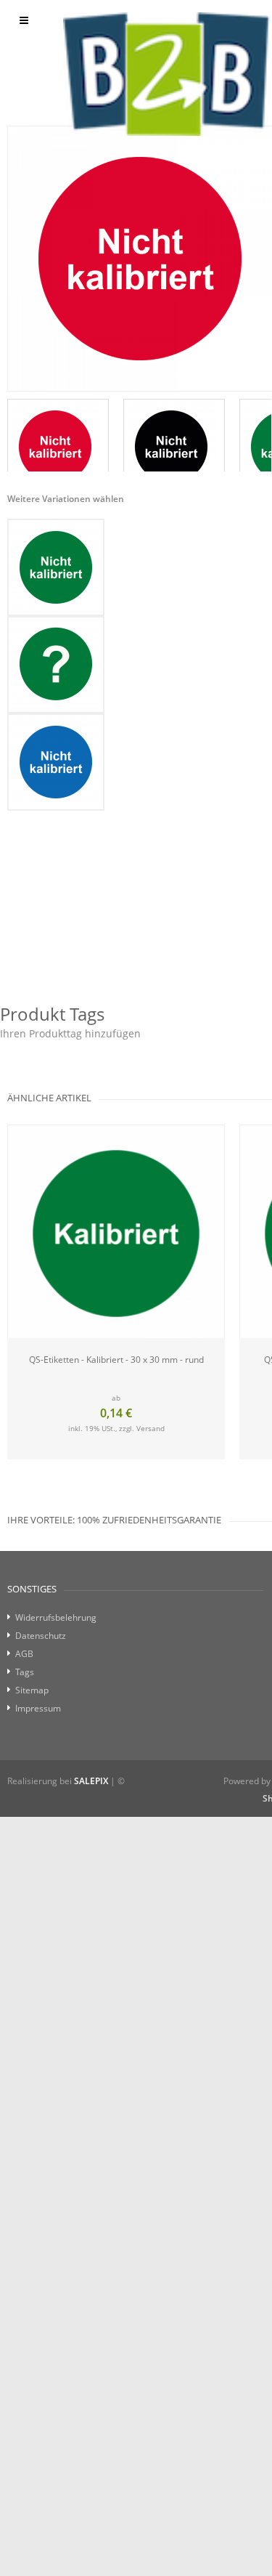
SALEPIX (91, 1781)
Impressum (38, 1708)
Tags (25, 1672)
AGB (24, 1654)
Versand (151, 1428)
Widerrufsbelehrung (56, 1617)
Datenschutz (41, 1636)
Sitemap (32, 1690)
